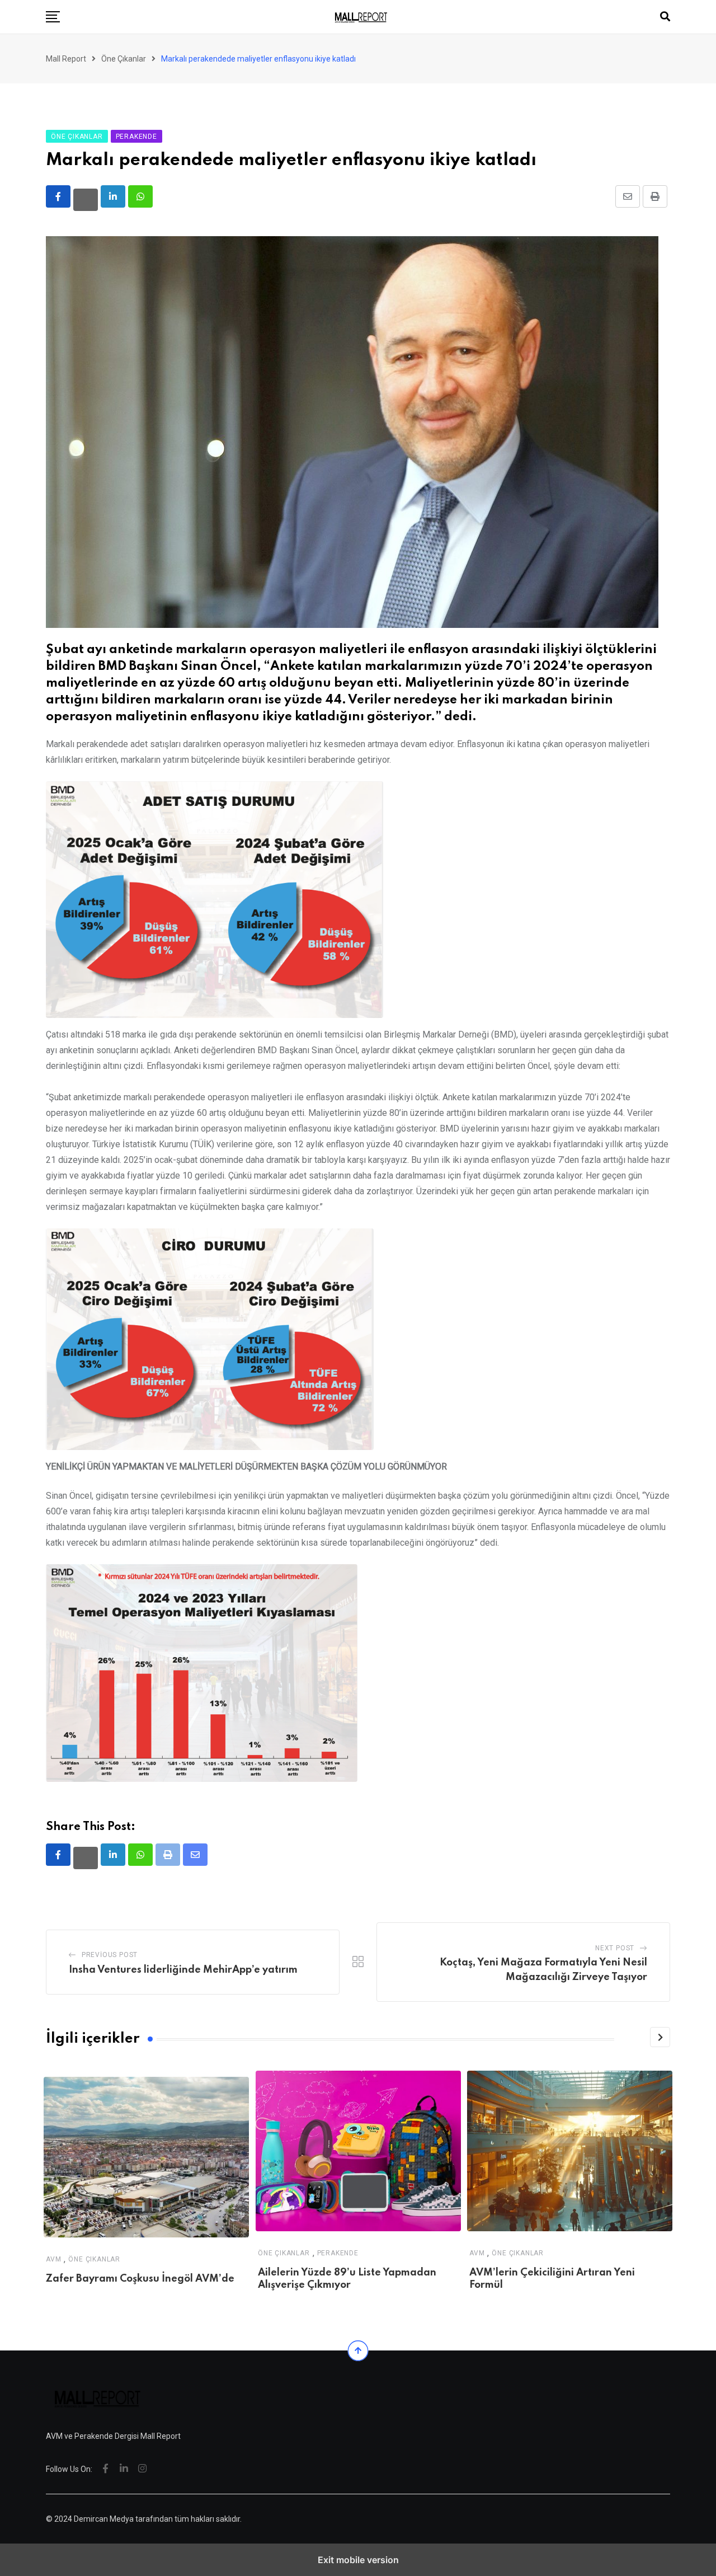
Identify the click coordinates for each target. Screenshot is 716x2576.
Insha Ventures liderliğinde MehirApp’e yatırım (183, 1970)
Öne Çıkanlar (94, 2259)
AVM (53, 2259)
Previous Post (110, 1955)
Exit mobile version (358, 2560)
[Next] (660, 2037)
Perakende (337, 2253)
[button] (53, 17)
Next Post (615, 1948)
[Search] (665, 17)
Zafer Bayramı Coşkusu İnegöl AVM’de (140, 2279)
